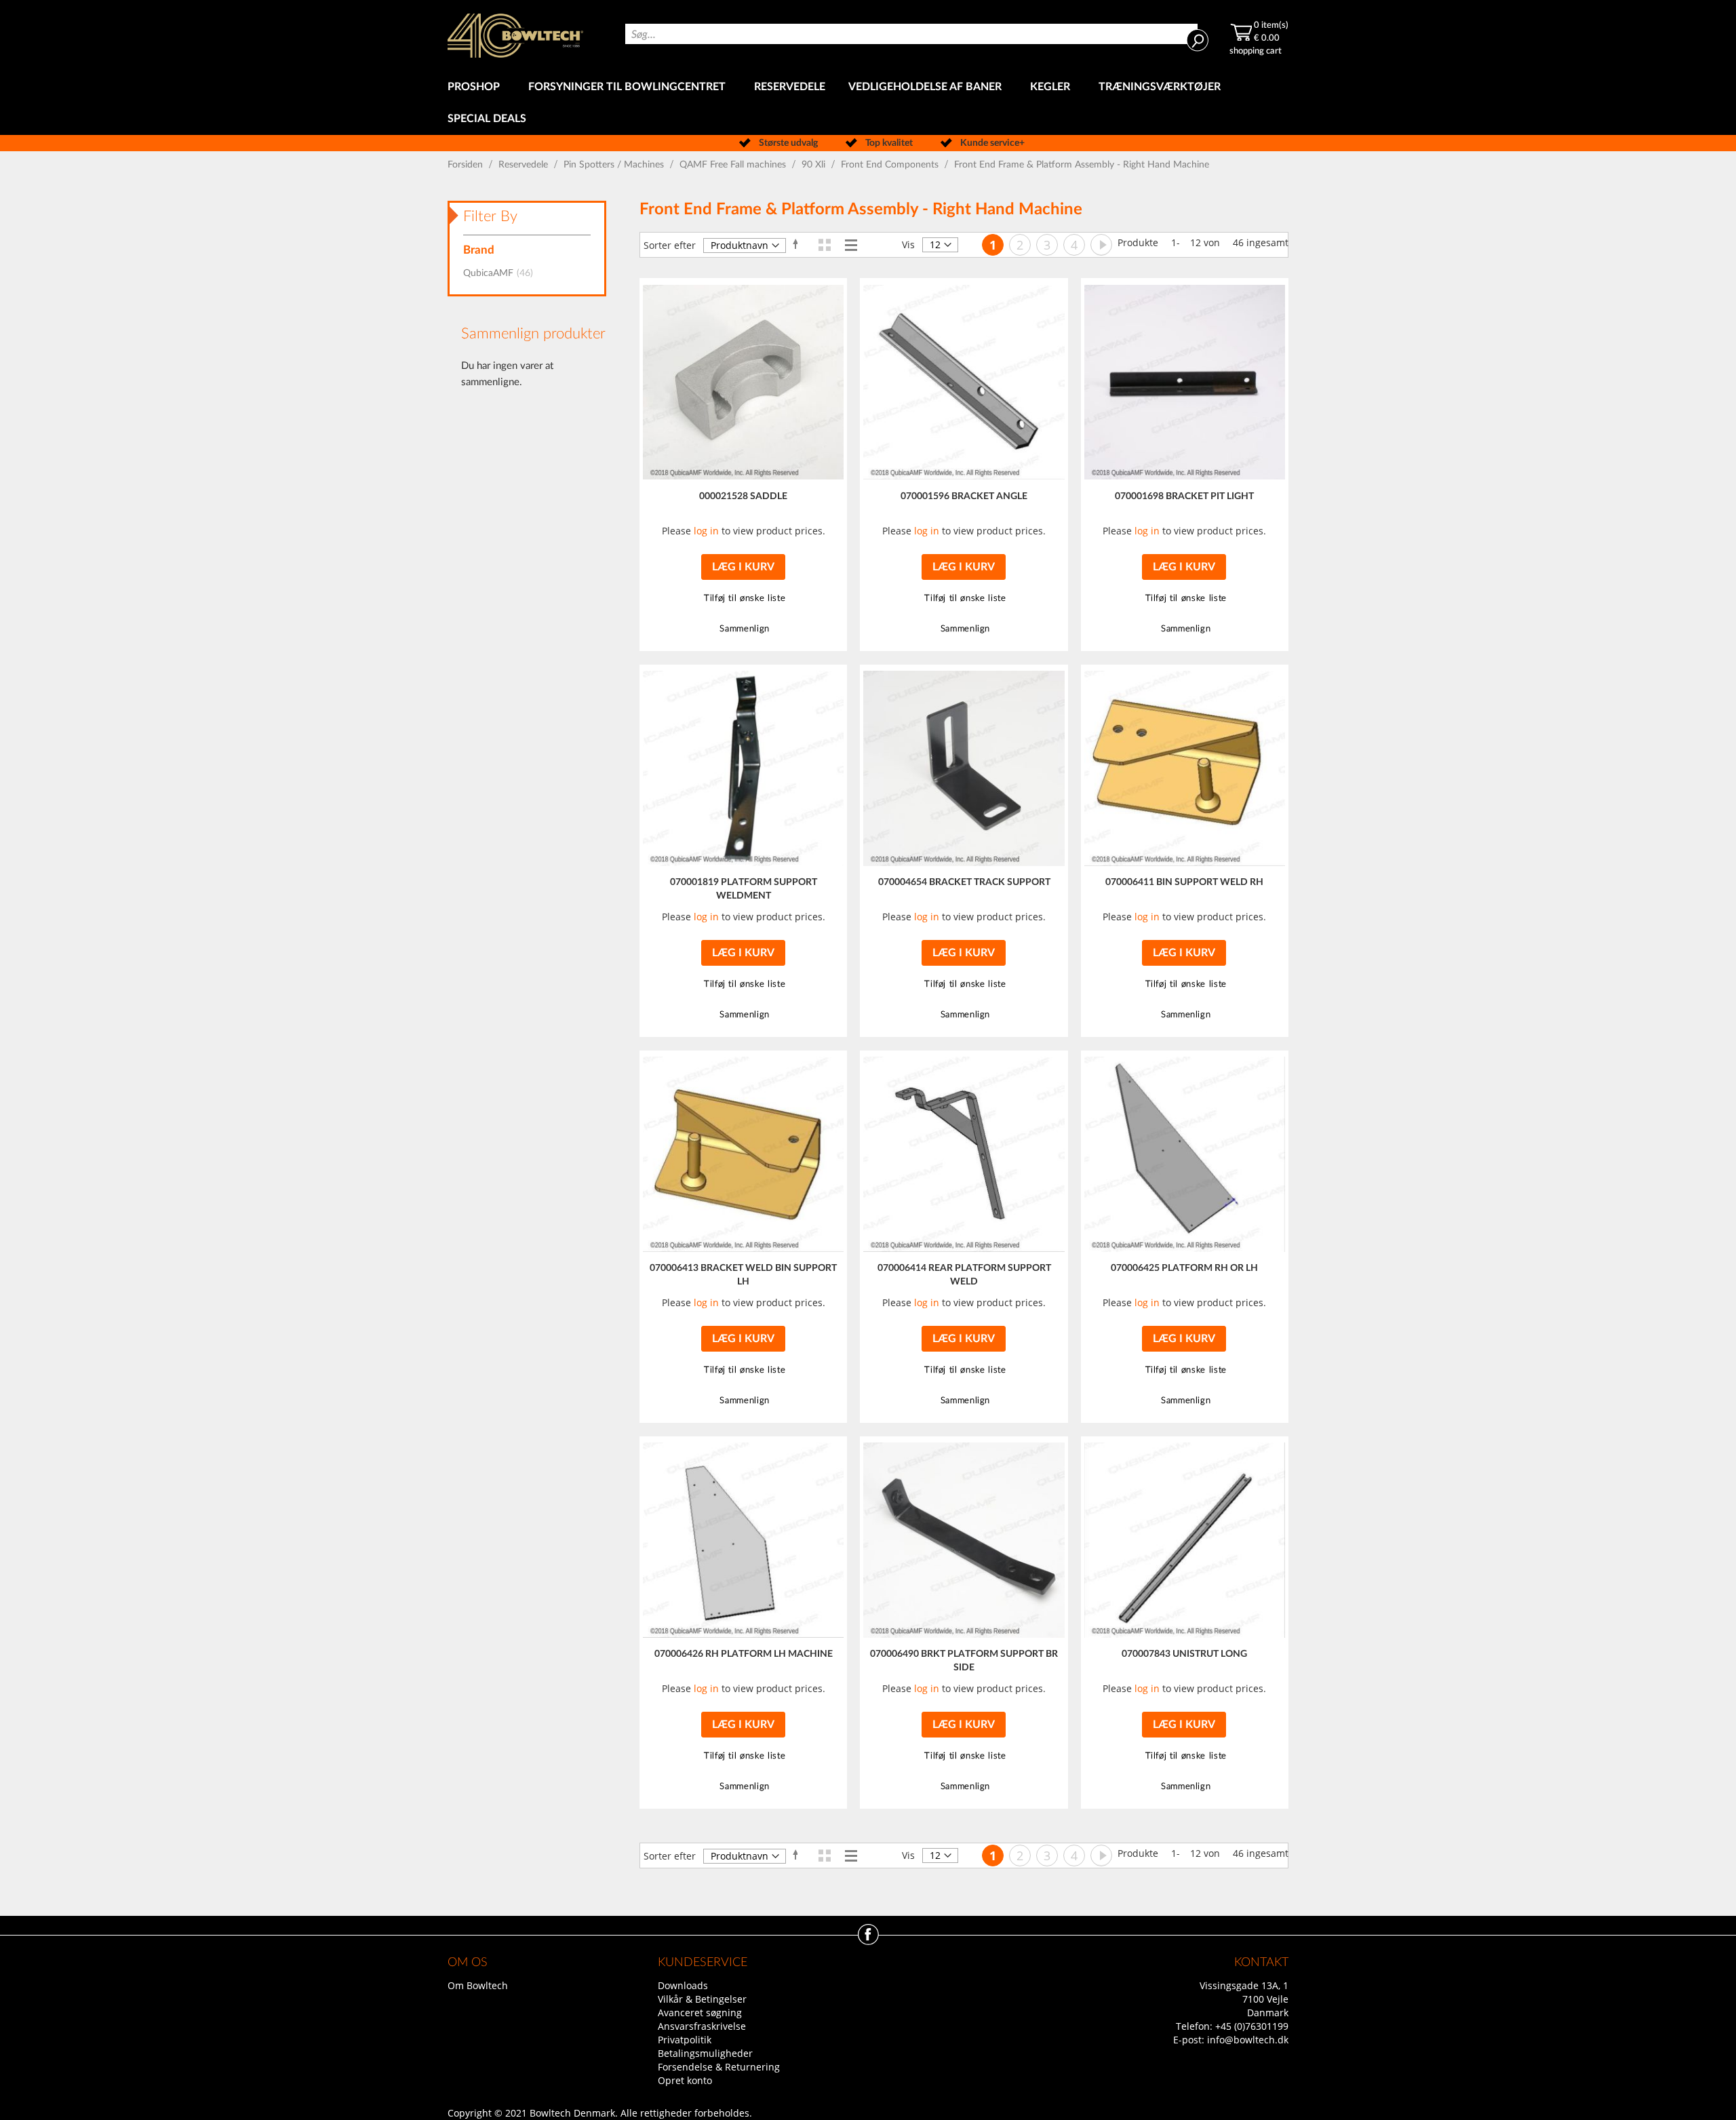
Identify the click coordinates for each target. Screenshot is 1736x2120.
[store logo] (515, 36)
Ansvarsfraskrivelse (702, 2026)
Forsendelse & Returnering (719, 2067)
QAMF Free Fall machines (734, 165)
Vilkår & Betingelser (702, 1999)
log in (706, 531)
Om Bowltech (478, 1985)
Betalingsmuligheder (705, 2053)
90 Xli (815, 165)
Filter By (490, 216)
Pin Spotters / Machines (615, 165)
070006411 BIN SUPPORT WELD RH (1184, 882)
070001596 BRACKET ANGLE (964, 496)
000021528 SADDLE (743, 496)
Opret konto (685, 2080)
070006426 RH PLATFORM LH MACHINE (744, 1654)
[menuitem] (476, 87)
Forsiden (467, 165)
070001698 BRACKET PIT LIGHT (1184, 496)
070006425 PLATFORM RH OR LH (1184, 1268)
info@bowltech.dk (1248, 2040)
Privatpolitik (685, 2040)
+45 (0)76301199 (1252, 2026)
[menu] (868, 103)
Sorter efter (670, 245)
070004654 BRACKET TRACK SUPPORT (964, 882)
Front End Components (891, 165)
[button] (743, 598)
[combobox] (911, 34)
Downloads (683, 1985)
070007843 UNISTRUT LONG (1184, 1654)
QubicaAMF (502, 273)
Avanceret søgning (700, 2013)
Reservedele (525, 165)
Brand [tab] (479, 250)
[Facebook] (868, 1941)
